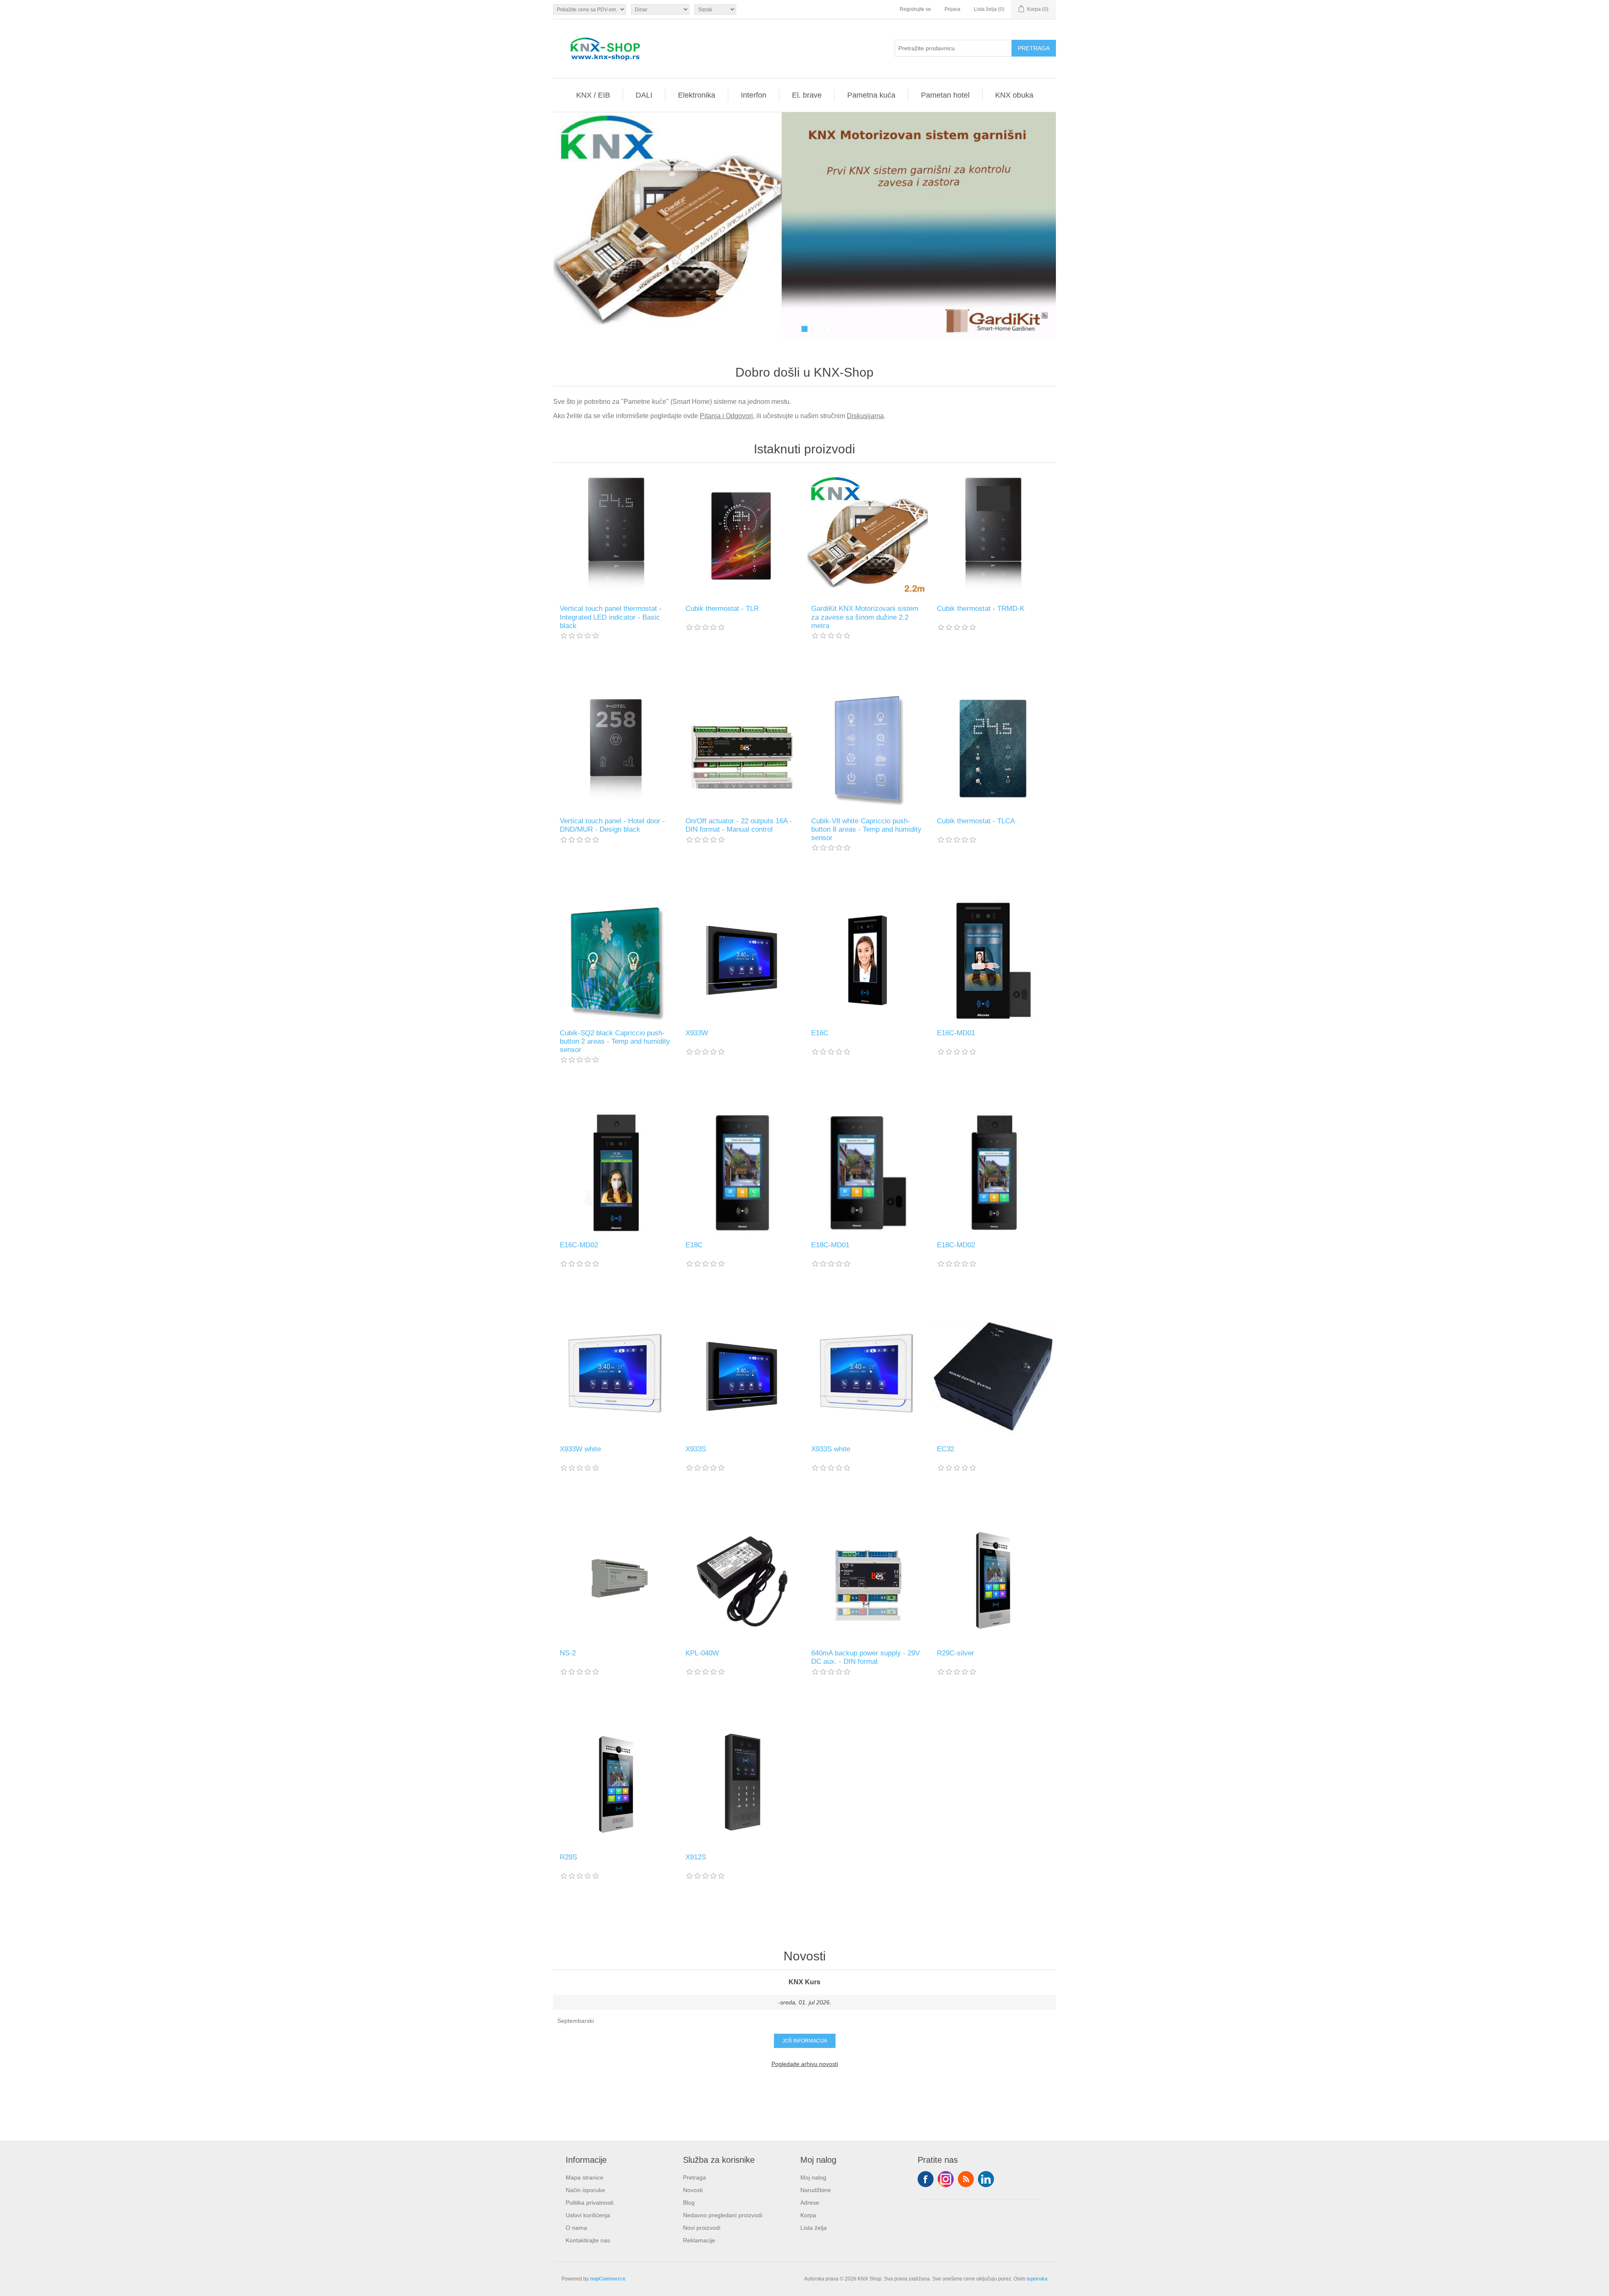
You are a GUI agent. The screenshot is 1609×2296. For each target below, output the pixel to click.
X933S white (831, 1449)
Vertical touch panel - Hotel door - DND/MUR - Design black (612, 825)
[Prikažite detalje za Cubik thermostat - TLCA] (993, 748)
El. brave (807, 95)
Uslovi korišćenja (588, 2215)
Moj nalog (813, 2177)
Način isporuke (585, 2190)
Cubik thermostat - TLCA (976, 821)
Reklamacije (699, 2240)
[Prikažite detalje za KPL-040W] (742, 1580)
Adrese (810, 2203)
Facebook (926, 2179)
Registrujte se (915, 9)
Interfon (754, 95)
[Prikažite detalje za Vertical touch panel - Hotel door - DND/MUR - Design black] (616, 748)
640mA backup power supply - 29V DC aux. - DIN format (865, 1657)
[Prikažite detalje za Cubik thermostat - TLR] (742, 536)
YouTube (986, 2179)
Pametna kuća (871, 95)
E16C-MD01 (956, 1033)
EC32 (945, 1449)
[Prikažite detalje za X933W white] (616, 1376)
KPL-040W (702, 1653)
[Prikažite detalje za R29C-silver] (993, 1580)
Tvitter (946, 2179)
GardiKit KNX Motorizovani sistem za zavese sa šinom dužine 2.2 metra (865, 617)
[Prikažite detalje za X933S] (742, 1376)
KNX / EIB (593, 95)
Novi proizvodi (702, 2228)
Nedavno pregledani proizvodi (723, 2215)
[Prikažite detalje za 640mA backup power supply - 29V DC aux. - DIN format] (867, 1580)
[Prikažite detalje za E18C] (742, 1172)
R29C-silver (956, 1653)
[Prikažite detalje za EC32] (993, 1376)
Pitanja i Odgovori (726, 416)
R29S (568, 1857)
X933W (697, 1033)
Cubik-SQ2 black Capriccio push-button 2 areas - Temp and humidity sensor (615, 1042)
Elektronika (697, 95)
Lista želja (814, 2228)
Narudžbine (816, 2190)
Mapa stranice (585, 2177)
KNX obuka (1014, 95)
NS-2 (568, 1653)
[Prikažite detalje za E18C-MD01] (867, 1172)
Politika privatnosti (590, 2203)
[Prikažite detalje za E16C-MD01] (993, 960)
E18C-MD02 (956, 1245)
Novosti (693, 2190)
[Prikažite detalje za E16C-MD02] (616, 1172)
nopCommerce (608, 2279)
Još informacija (805, 2041)
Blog (689, 2203)
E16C (820, 1033)
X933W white (580, 1449)
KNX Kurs (804, 1982)
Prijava (952, 9)
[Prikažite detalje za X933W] (742, 960)
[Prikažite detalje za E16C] (867, 960)
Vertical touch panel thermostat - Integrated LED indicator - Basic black (611, 617)
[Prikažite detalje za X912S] (742, 1784)
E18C (694, 1245)
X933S (696, 1449)
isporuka (1037, 2279)
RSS (966, 2179)
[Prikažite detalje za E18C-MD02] (993, 1172)
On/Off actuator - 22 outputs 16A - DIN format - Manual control (739, 825)
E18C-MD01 (830, 1245)
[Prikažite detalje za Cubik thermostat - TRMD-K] (993, 536)
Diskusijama (865, 416)
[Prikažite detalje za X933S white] (867, 1376)
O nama (576, 2228)
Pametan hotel (945, 95)
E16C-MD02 (579, 1245)
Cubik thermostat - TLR (722, 609)
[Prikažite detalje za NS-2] (616, 1580)
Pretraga (695, 2177)
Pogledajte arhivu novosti (805, 2064)
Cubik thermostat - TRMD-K (981, 609)
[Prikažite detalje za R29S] (616, 1784)
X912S (696, 1857)
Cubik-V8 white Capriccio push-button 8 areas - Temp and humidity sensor (866, 830)
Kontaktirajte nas (588, 2240)
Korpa (808, 2215)
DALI (644, 95)
